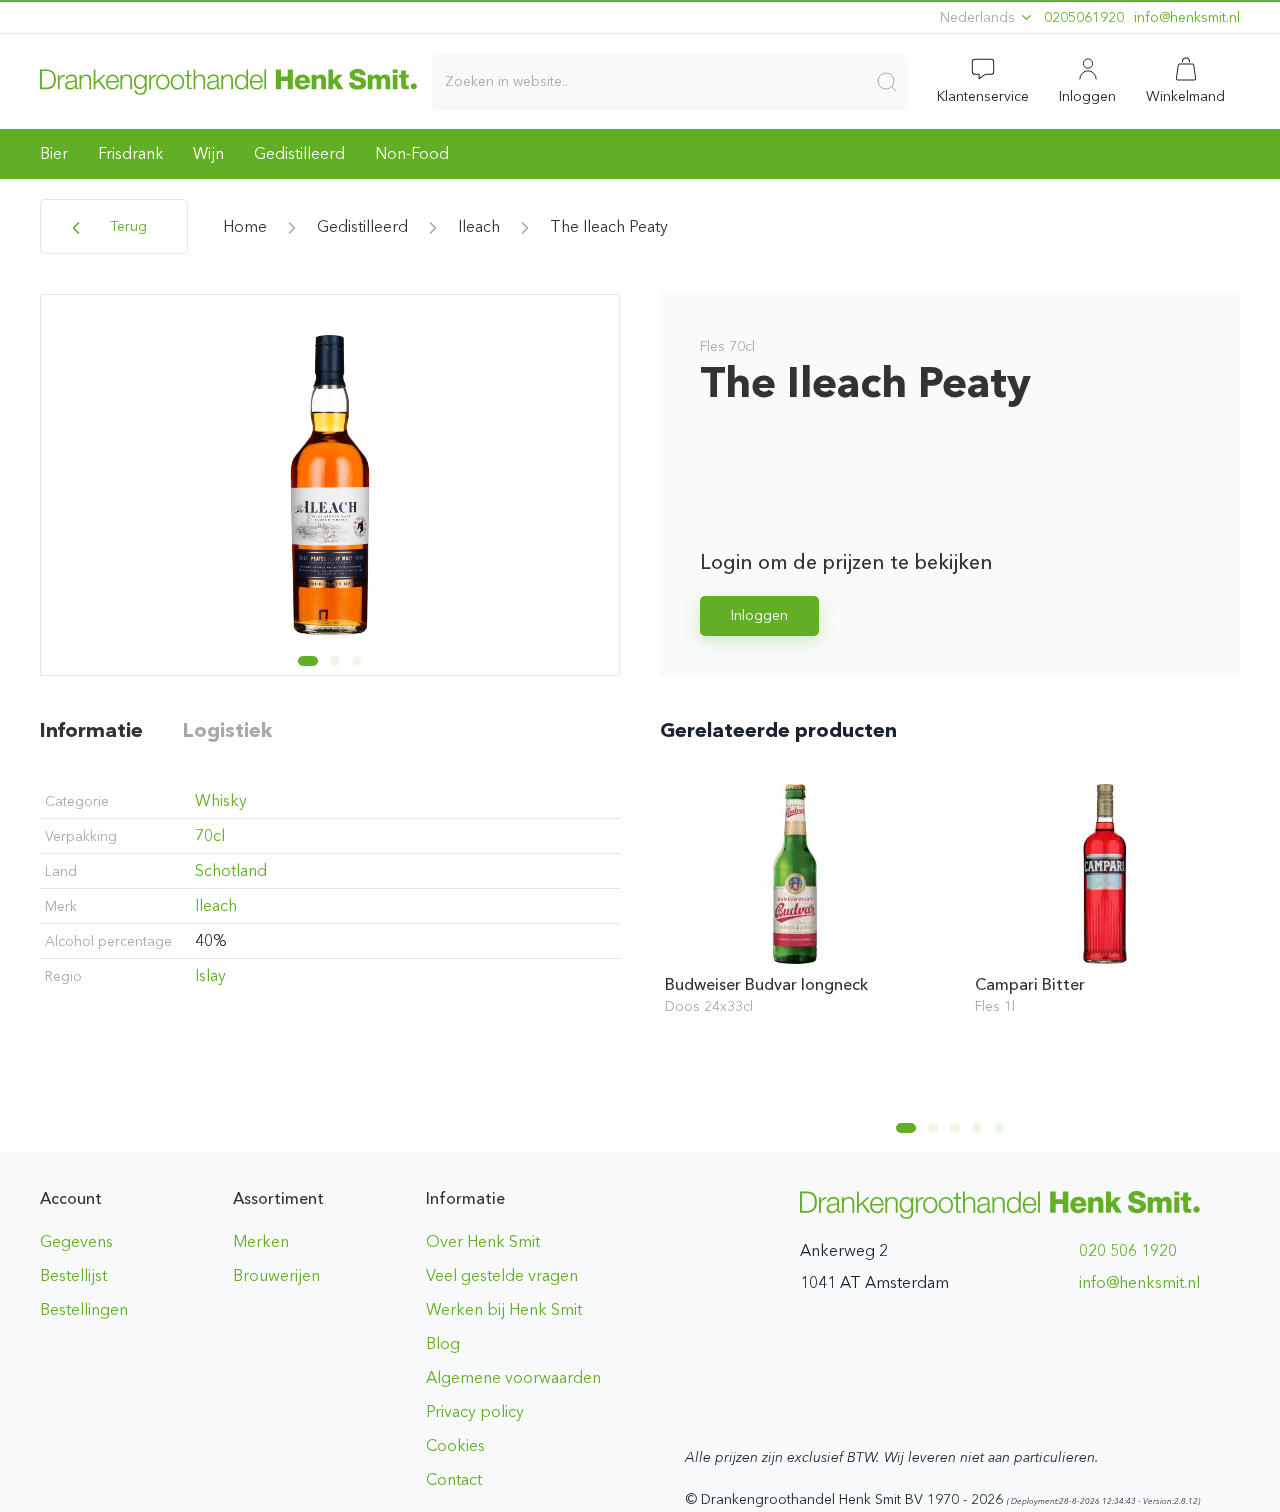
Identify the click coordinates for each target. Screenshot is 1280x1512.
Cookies (455, 1445)
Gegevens (76, 1241)
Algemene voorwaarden (513, 1377)
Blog (443, 1343)
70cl (210, 835)
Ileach (479, 226)
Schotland (231, 870)
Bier (54, 153)
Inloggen (759, 615)
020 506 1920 (1128, 1250)
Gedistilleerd (299, 153)
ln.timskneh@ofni (1187, 17)
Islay (210, 975)
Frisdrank (130, 153)
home (245, 226)
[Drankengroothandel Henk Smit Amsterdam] (228, 81)
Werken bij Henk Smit (504, 1309)
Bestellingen (84, 1309)
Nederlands (979, 17)
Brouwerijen (276, 1275)
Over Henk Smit (483, 1241)
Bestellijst (73, 1275)
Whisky (221, 800)
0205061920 (1084, 17)
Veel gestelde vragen (502, 1275)
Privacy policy (475, 1411)
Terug (126, 226)
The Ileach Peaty (609, 226)
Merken (261, 1241)
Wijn (208, 153)
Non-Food (412, 153)
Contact (454, 1479)
